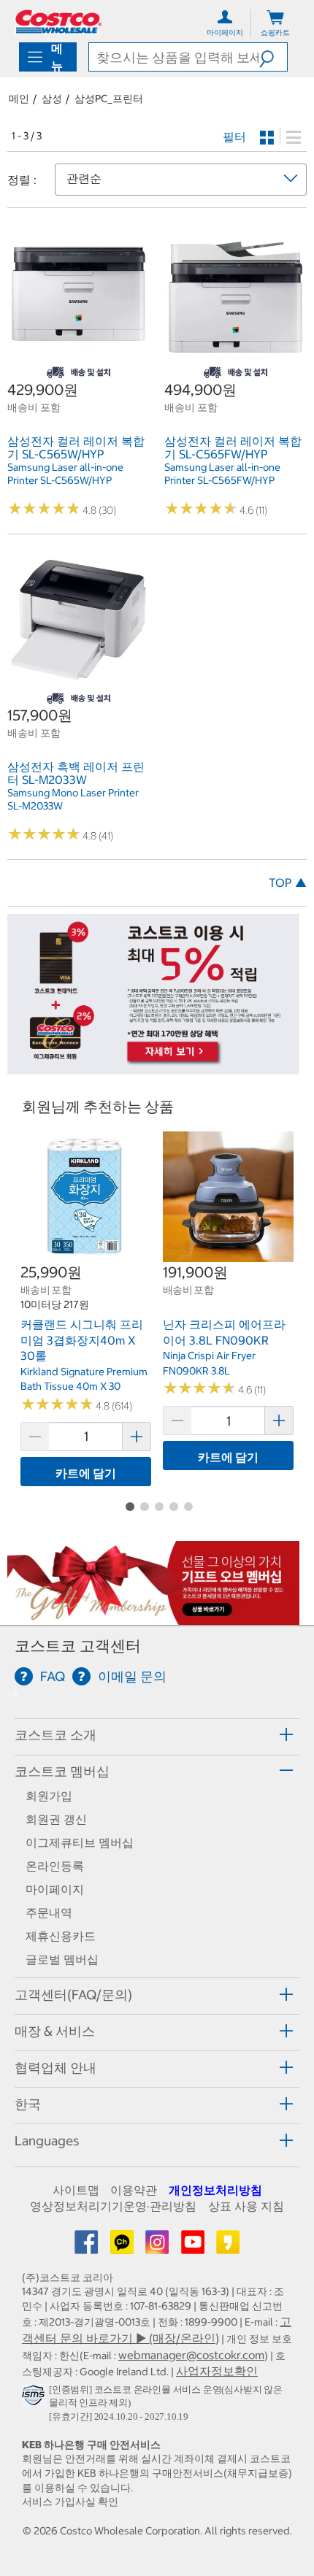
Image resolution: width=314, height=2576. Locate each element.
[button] (273, 57)
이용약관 (134, 2190)
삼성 (52, 99)
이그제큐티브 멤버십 (80, 1842)
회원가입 (49, 1796)
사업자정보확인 (217, 2371)
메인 (19, 99)
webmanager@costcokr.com (191, 2355)
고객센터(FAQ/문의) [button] (73, 1995)
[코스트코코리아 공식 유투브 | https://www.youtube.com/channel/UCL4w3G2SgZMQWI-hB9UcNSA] (194, 2247)
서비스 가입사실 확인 (70, 2502)
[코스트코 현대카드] (153, 1066)
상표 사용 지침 (246, 2206)
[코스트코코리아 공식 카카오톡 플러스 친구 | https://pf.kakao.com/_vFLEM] (123, 2247)
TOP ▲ (288, 883)
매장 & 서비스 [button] (55, 2031)
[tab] (157, 1735)
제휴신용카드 (61, 1936)
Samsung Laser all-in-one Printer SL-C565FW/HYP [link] (222, 474)
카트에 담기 (86, 1473)
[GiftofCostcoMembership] (153, 1617)
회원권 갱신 (56, 1819)
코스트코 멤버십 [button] (62, 1771)
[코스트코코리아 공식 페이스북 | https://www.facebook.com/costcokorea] (88, 2247)
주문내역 (49, 1912)
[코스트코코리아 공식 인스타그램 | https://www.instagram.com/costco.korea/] (158, 2247)
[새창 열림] (35, 2399)
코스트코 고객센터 (78, 1646)
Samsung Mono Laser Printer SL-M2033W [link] (73, 799)
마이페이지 (55, 1889)
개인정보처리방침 (215, 2190)
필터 (234, 137)
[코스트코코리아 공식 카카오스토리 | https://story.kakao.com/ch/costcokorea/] (228, 2247)
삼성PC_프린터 (109, 99)
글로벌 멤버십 (62, 1959)
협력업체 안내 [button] (55, 2068)
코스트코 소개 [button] (55, 1735)
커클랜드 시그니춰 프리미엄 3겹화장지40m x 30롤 (82, 1340)
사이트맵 (76, 2190)
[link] (78, 358)
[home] (58, 22)
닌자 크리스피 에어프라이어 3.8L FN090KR (224, 1332)
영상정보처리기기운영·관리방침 (113, 2206)
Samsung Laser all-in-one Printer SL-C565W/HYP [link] (65, 474)
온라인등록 (55, 1866)
